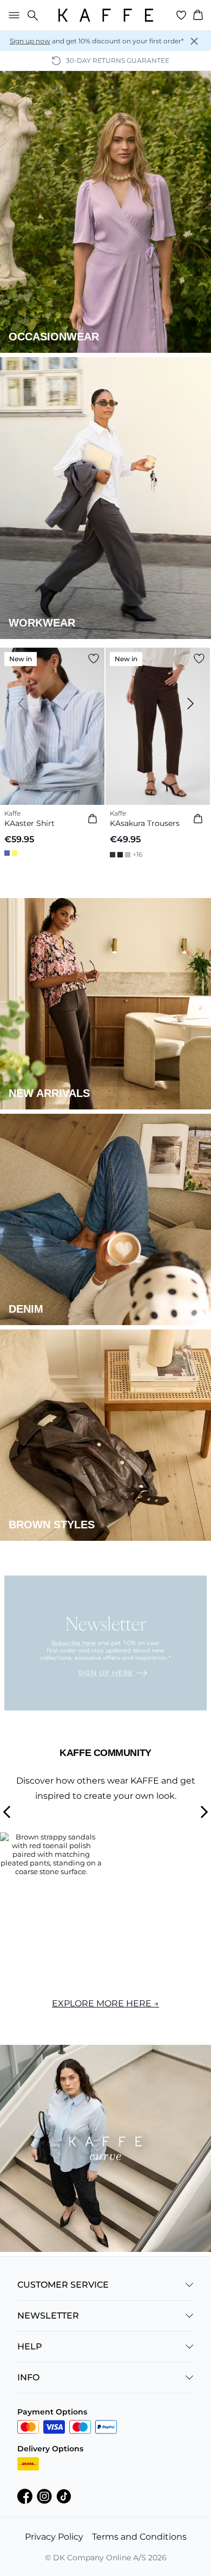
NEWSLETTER (48, 2316)
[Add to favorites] (94, 658)
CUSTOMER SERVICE (63, 2285)
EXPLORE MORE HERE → (105, 2003)
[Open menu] (12, 15)
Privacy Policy (54, 2537)
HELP (30, 2346)
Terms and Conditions (139, 2537)
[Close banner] (194, 41)
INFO (28, 2377)
